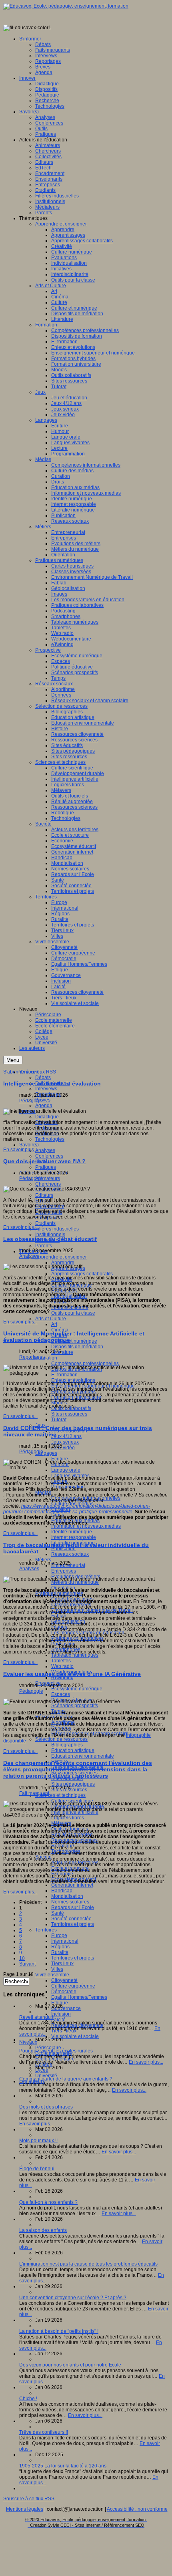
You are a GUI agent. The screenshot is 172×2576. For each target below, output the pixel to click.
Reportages (32, 1357)
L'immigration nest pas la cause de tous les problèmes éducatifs (88, 2264)
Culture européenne (73, 1986)
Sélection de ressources (61, 1739)
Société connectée (71, 1919)
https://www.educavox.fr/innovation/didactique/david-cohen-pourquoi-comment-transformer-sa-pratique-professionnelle (77, 1509)
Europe (59, 1936)
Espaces (61, 1694)
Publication (63, 1549)
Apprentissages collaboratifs (82, 1274)
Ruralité (60, 1952)
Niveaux (28, 2042)
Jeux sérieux (65, 1442)
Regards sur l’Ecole (73, 1907)
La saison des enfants (43, 2230)
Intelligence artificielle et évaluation (52, 1084)
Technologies (50, 1139)
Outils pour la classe (73, 1313)
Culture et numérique (74, 1341)
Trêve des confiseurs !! (44, 2432)
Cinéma (60, 1330)
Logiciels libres (68, 1818)
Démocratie (64, 1992)
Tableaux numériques (75, 1655)
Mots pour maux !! (38, 2141)
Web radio (62, 1666)
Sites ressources (69, 1414)
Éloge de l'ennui (37, 2169)
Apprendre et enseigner (61, 1257)
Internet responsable (74, 1537)
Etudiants (45, 1223)
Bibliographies (67, 1745)
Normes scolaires (70, 1902)
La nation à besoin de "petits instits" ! (59, 2331)
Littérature (62, 1352)
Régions (60, 1947)
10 (22, 1958)
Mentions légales (25, 2509)
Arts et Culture (51, 1319)
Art (54, 1324)
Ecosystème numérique (77, 1689)
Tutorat (59, 1420)
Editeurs (44, 1195)
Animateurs (48, 1178)
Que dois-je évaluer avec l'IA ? (44, 1161)
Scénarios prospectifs (75, 1706)
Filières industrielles (57, 1229)
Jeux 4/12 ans (66, 1436)
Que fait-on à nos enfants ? (48, 2202)
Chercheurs (48, 1184)
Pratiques (46, 1167)
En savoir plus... (20, 1150)
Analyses (45, 1150)
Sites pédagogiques (73, 1784)
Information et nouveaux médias (86, 1526)
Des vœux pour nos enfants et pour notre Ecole (70, 2365)
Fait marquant (34, 1793)
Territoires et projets (73, 1924)
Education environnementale (83, 1756)
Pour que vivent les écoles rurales (56, 2051)
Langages (46, 1453)
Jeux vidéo (63, 1448)
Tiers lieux (62, 1964)
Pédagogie (31, 1101)
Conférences (49, 1156)
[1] (68, 1295)
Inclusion (61, 2014)
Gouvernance (66, 2008)
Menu (13, 1060)
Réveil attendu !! (37, 2017)
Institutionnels (50, 1235)
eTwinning (62, 1678)
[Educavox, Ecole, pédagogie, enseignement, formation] (66, 6)
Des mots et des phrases (46, 2107)
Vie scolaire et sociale (75, 2036)
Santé (58, 1913)
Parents (44, 1246)
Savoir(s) (29, 1145)
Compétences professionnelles (85, 1364)
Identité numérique (72, 1532)
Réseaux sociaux (70, 1554)
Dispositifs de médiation (77, 1347)
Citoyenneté (64, 1980)
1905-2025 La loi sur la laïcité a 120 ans (63, 2466)
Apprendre (63, 1263)
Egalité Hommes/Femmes (79, 1997)
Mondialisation (67, 1896)
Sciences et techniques (60, 1795)
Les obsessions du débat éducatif (50, 1239)
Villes (57, 1969)
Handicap (62, 1891)
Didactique (47, 1117)
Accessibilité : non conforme (137, 2509)
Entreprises (64, 1571)
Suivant (27, 1964)
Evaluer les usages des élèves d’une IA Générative (72, 1674)
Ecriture (60, 1459)
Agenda (44, 1106)
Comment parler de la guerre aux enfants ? (66, 2079)
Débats (43, 1078)
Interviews (46, 1089)
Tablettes (61, 1661)
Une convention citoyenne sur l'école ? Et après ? (73, 2298)
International (65, 1941)
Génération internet (72, 1885)
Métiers (43, 1560)
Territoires (46, 1930)
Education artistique (73, 1750)
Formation (46, 1358)
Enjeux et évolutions (73, 1380)
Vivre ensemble (52, 1975)
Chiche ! (28, 2399)
